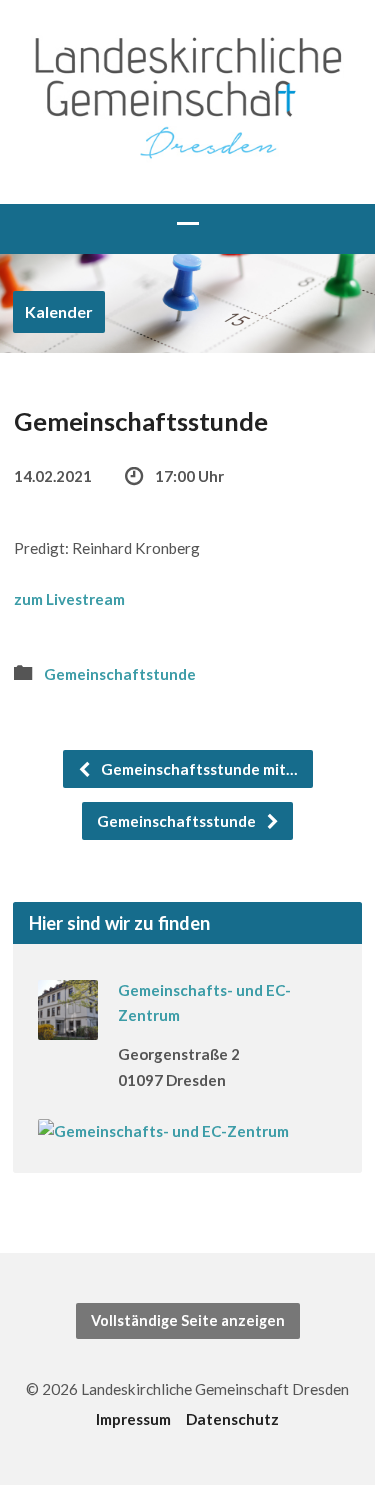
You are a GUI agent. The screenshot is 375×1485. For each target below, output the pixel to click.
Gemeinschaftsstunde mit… (198, 769)
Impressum (133, 1419)
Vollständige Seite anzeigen (188, 1320)
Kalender (59, 311)
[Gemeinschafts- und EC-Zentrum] (68, 1027)
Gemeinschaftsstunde (178, 821)
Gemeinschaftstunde (120, 674)
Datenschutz (232, 1419)
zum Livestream (69, 599)
